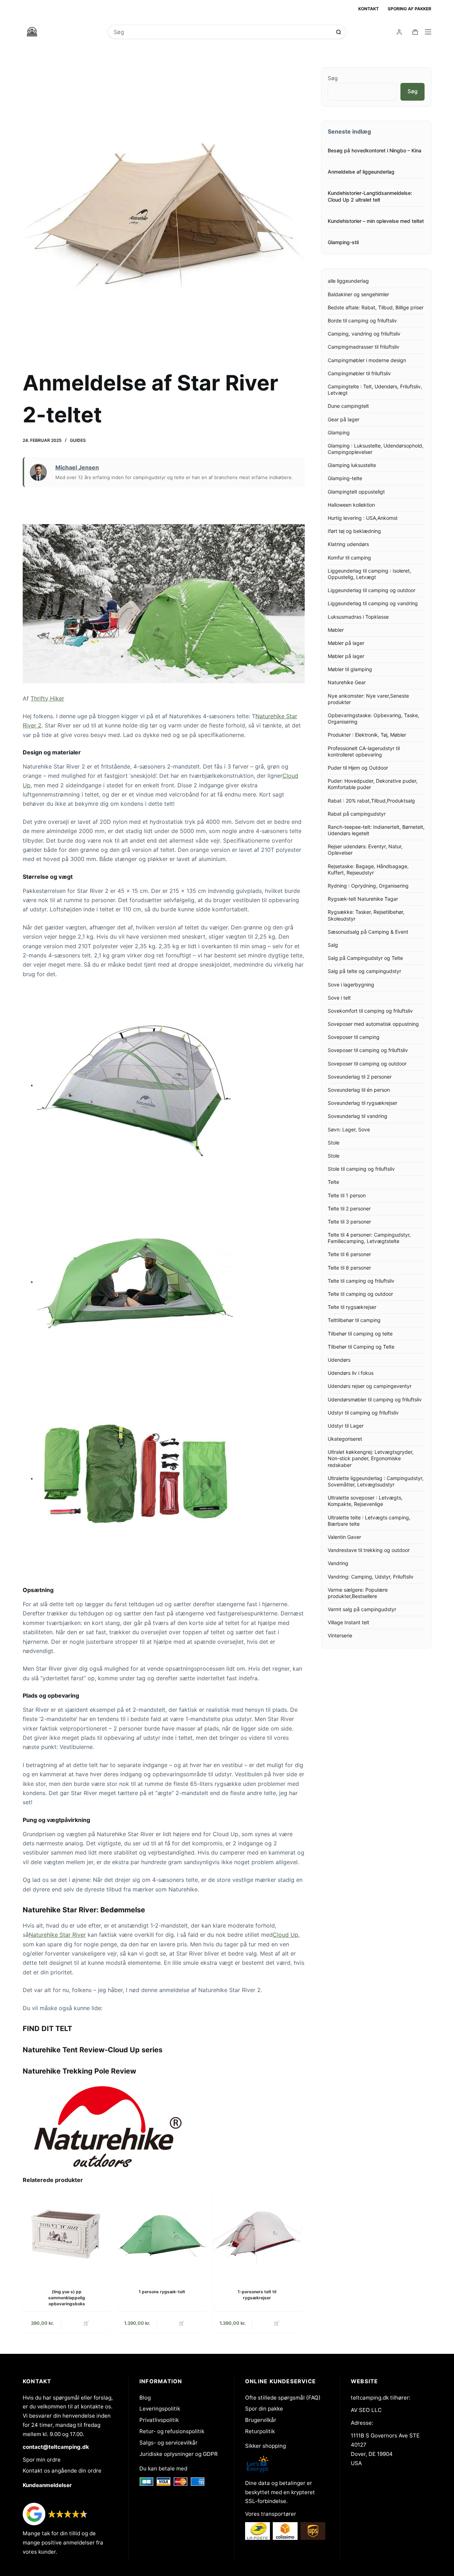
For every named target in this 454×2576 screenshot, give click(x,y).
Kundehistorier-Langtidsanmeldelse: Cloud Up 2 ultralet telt (370, 196)
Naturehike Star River (57, 1935)
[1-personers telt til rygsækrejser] (257, 2233)
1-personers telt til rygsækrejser (257, 2295)
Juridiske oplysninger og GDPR (179, 2454)
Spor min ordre (42, 2460)
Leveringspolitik (160, 2409)
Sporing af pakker (409, 9)
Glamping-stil (343, 242)
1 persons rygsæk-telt (162, 2292)
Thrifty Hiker (47, 698)
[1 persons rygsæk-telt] (162, 2233)
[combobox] (222, 32)
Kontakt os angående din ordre (62, 2471)
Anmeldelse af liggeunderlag (361, 172)
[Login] (399, 32)
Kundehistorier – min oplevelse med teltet (376, 221)
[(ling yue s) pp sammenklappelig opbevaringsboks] (67, 2233)
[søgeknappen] (339, 32)
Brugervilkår (261, 2420)
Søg (333, 78)
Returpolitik (260, 2431)
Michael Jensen (77, 467)
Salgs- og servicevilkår (168, 2443)
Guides (78, 440)
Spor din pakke (264, 2409)
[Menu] (428, 32)
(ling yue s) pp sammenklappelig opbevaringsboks (67, 2298)
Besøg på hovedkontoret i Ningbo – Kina (375, 150)
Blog (145, 2398)
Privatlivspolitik (159, 2420)
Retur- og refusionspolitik (172, 2431)
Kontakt (369, 9)
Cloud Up (286, 1935)
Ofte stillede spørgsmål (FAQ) (283, 2398)
